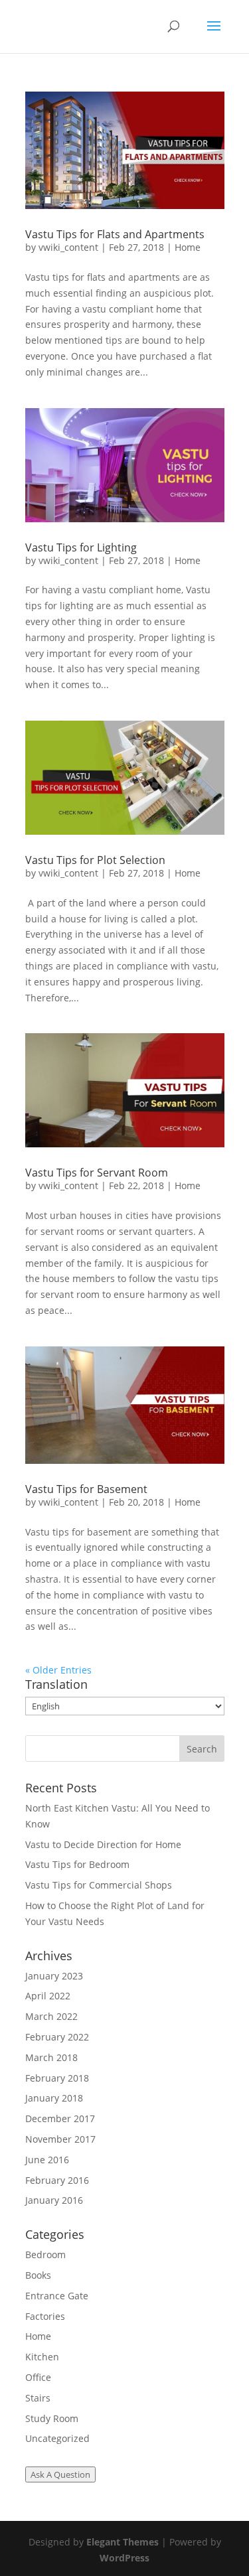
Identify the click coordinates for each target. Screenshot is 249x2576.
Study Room (52, 2418)
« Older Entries (58, 1670)
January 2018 (54, 2098)
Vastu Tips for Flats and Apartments (115, 234)
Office (38, 2377)
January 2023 (54, 1976)
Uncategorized (57, 2438)
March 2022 (51, 2016)
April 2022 (48, 1996)
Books (38, 2275)
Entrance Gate (57, 2296)
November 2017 (60, 2139)
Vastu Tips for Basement (86, 1489)
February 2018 (57, 2078)
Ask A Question (60, 2474)
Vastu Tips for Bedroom (77, 1864)
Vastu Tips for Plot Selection (95, 860)
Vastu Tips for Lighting (81, 547)
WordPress (124, 2558)
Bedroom (45, 2254)
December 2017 (60, 2118)
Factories (45, 2316)
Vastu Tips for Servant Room (97, 1173)
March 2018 (51, 2057)
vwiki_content (68, 247)
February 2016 (57, 2180)
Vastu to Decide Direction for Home (103, 1844)
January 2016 (54, 2200)
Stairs (38, 2398)
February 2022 (57, 2037)
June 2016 (47, 2160)
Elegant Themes (123, 2542)
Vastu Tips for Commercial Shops (99, 1885)
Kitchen (42, 2357)
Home (188, 247)
